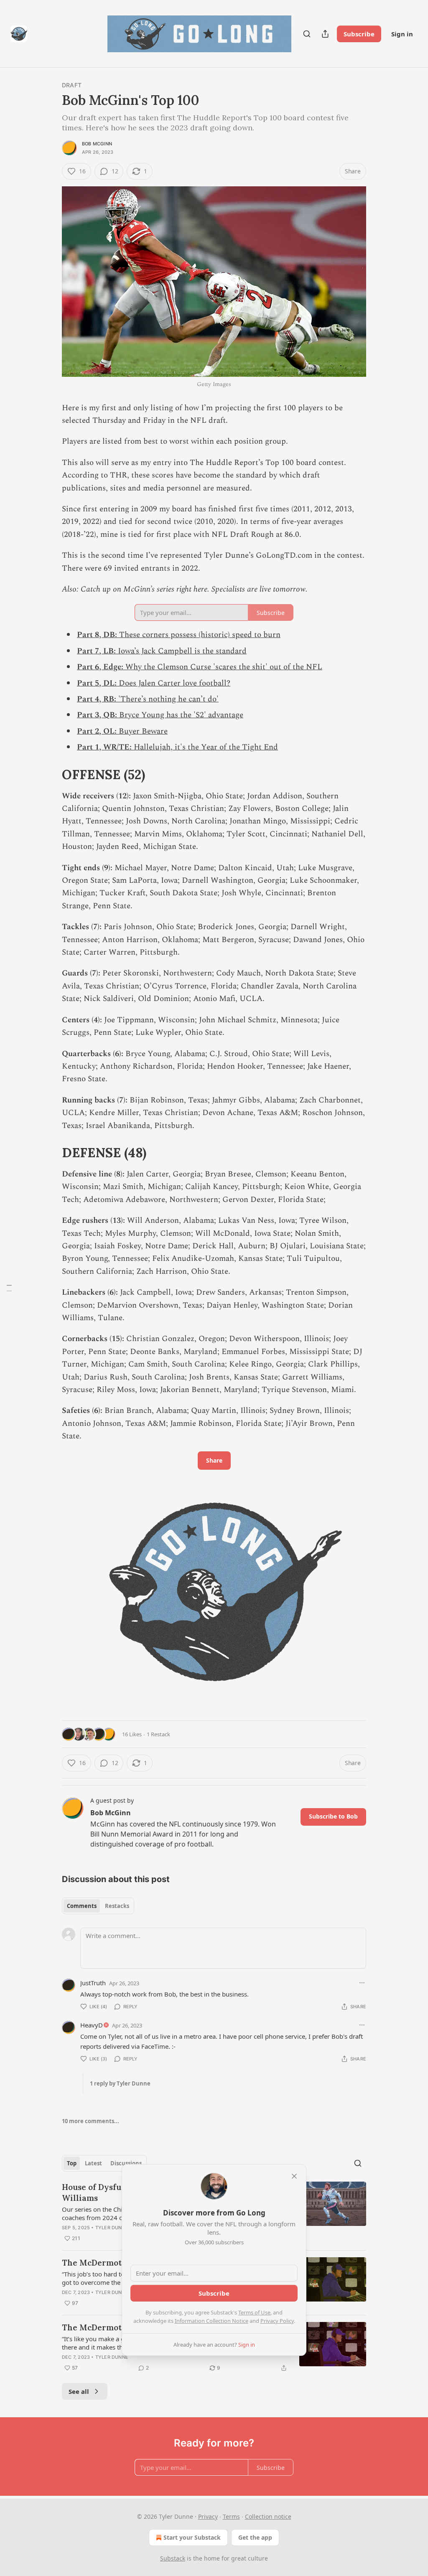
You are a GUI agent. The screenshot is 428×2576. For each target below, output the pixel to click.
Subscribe (359, 34)
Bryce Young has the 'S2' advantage (181, 715)
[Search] (307, 34)
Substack (173, 2558)
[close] (294, 2176)
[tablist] (98, 1906)
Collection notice (268, 2516)
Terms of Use (254, 2312)
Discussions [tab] (126, 2163)
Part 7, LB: (97, 651)
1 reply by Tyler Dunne (120, 2083)
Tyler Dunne (112, 2228)
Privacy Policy (277, 2321)
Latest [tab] (93, 2163)
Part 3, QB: (98, 715)
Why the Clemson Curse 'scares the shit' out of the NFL (224, 667)
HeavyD (92, 2025)
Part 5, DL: (98, 683)
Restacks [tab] (117, 1906)
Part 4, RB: (98, 699)
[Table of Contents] (9, 1288)
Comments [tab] (82, 1906)
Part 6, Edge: (101, 667)
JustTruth (93, 1983)
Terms (231, 2516)
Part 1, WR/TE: (105, 747)
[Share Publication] (325, 34)
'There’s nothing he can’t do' (168, 699)
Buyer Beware (143, 731)
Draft (72, 85)
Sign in (402, 34)
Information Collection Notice (211, 2321)
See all (79, 2391)
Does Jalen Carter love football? (175, 683)
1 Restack (158, 1734)
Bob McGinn (97, 144)
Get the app (255, 2537)
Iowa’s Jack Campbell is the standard (182, 651)
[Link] (50, 774)
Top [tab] (72, 2163)
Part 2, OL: (98, 731)
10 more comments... (90, 2121)
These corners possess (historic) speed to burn (200, 635)
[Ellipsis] (362, 1983)
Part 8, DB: (98, 635)
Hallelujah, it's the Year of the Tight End (206, 747)
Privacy (208, 2516)
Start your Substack (192, 2537)
